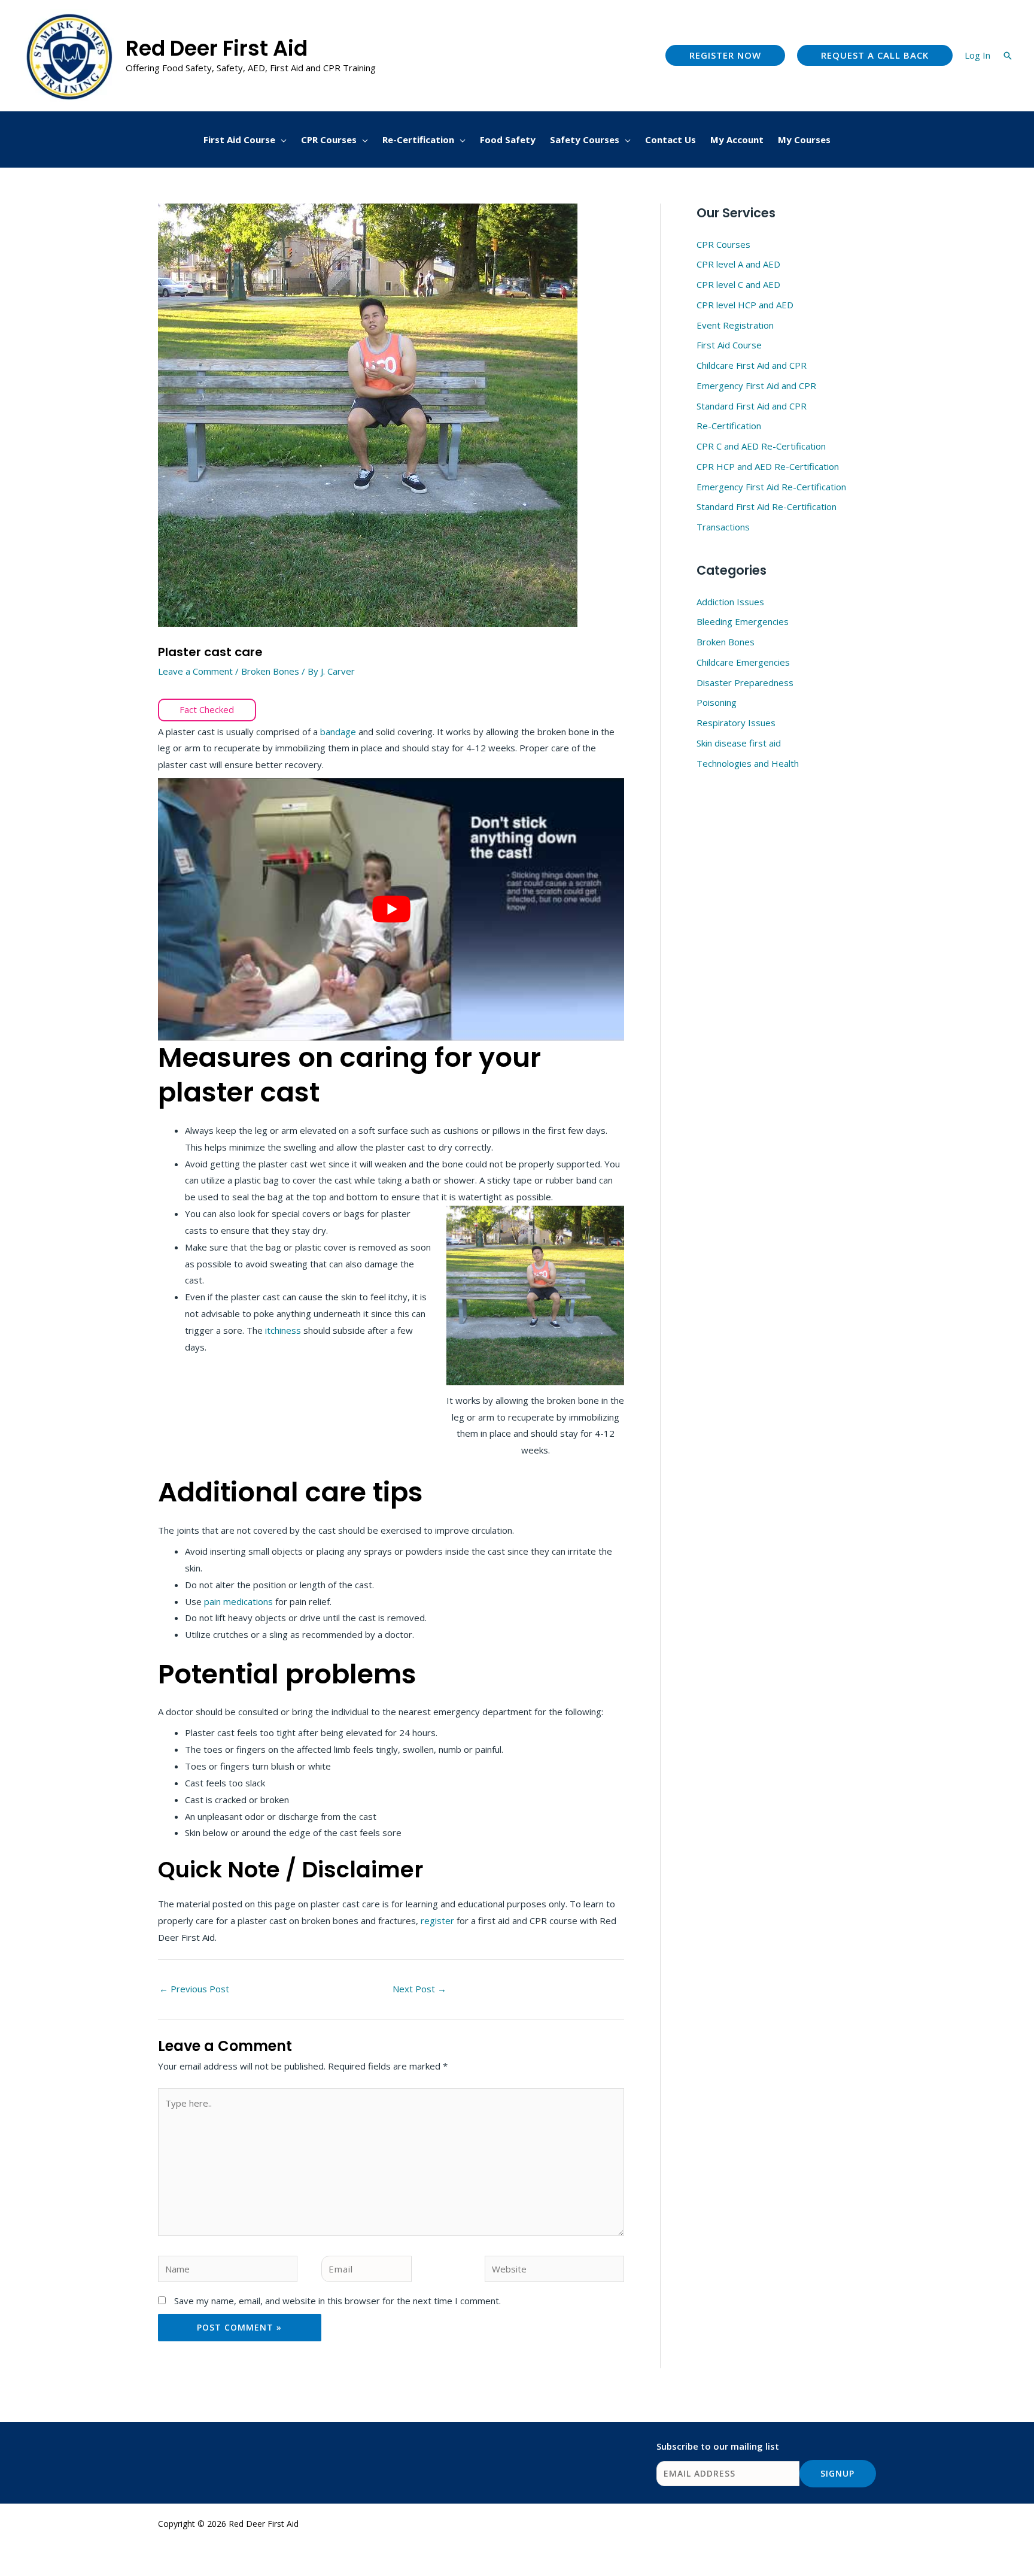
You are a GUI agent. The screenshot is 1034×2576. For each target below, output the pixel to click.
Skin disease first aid (739, 743)
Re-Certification (729, 426)
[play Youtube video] (391, 909)
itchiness (284, 1330)
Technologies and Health (748, 763)
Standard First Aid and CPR (752, 406)
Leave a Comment (195, 671)
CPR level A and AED (738, 264)
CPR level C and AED (738, 284)
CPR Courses (723, 244)
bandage (339, 732)
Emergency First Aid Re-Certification (771, 487)
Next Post (419, 1989)
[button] (725, 55)
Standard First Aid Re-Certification (767, 506)
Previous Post (194, 1989)
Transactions (723, 527)
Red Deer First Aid (217, 48)
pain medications (238, 1601)
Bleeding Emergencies (743, 621)
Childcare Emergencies (743, 662)
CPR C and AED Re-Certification (761, 446)
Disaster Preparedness (745, 682)
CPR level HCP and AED (745, 305)
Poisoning (717, 702)
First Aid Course (729, 345)
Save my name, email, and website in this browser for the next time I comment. (337, 2301)
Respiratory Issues (736, 723)
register (439, 1920)
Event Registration (735, 325)
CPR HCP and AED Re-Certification (768, 466)
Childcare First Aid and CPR (752, 365)
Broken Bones (270, 671)
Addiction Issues (730, 602)
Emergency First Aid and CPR (756, 386)
